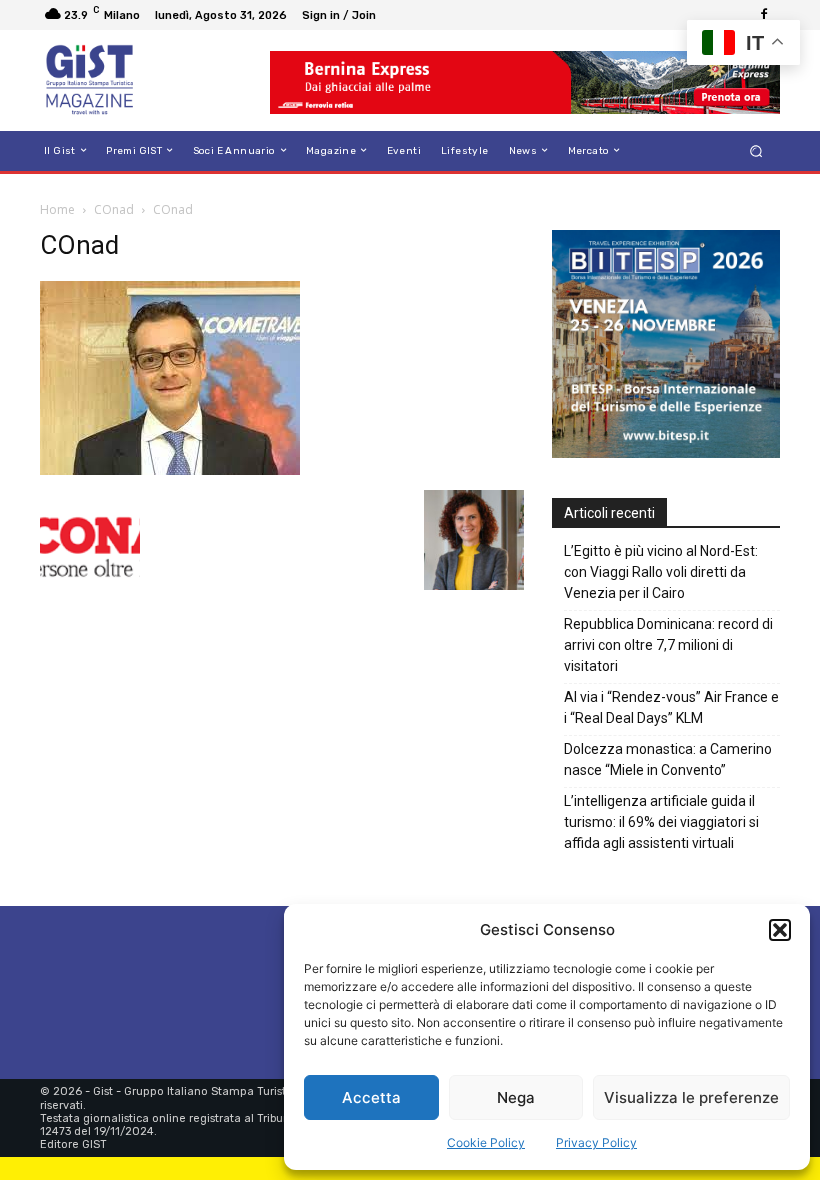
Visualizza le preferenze (691, 1097)
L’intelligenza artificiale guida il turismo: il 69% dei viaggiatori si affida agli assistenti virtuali (661, 822)
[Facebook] (764, 15)
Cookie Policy (486, 1142)
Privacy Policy (596, 1142)
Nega (516, 1097)
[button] (780, 930)
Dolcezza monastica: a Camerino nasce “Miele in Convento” (668, 759)
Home (57, 209)
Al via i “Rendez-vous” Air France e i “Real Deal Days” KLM (671, 707)
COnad (114, 209)
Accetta (371, 1097)
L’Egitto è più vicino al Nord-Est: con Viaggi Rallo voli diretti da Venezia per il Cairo (661, 572)
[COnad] (170, 469)
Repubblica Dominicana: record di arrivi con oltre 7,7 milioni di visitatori (668, 645)
